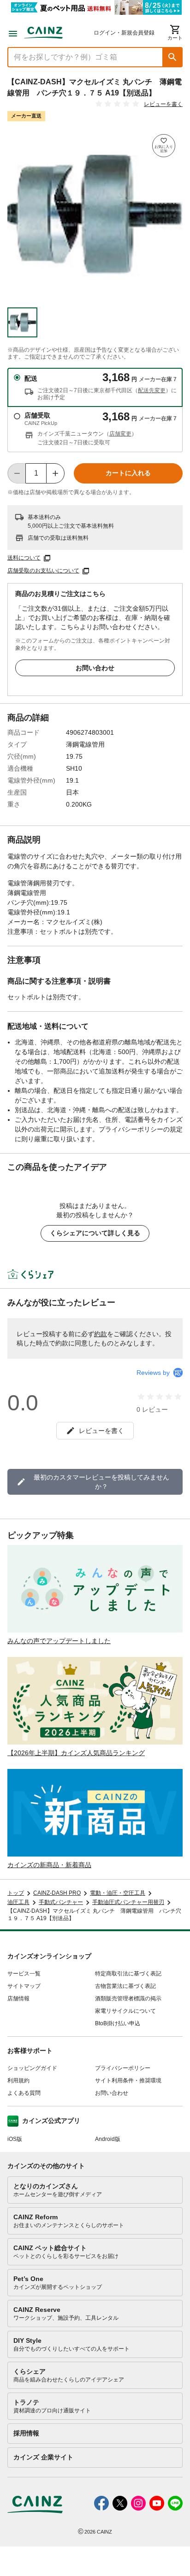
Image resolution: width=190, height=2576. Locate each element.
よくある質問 (24, 2093)
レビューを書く (163, 104)
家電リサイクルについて (125, 2011)
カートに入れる (128, 473)
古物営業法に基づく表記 (125, 1986)
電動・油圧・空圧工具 (118, 1893)
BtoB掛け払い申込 (118, 2023)
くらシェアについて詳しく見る (95, 1233)
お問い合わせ (95, 668)
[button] (172, 57)
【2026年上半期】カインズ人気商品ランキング (76, 1753)
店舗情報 (18, 1998)
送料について (24, 558)
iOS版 (15, 2139)
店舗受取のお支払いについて (43, 571)
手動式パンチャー (61, 1902)
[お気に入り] (164, 146)
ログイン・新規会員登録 (124, 33)
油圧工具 (18, 1902)
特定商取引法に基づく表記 (128, 1974)
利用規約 (18, 2081)
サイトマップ (24, 1986)
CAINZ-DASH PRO (57, 1893)
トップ (16, 1893)
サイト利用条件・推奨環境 (128, 2081)
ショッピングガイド (32, 2068)
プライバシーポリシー (123, 2068)
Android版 (108, 2139)
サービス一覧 (24, 1974)
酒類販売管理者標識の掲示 (128, 1998)
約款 (101, 1334)
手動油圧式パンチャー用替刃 (128, 1902)
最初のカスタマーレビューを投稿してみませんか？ (101, 1482)
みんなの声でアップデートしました (59, 1641)
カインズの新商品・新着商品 (49, 1865)
